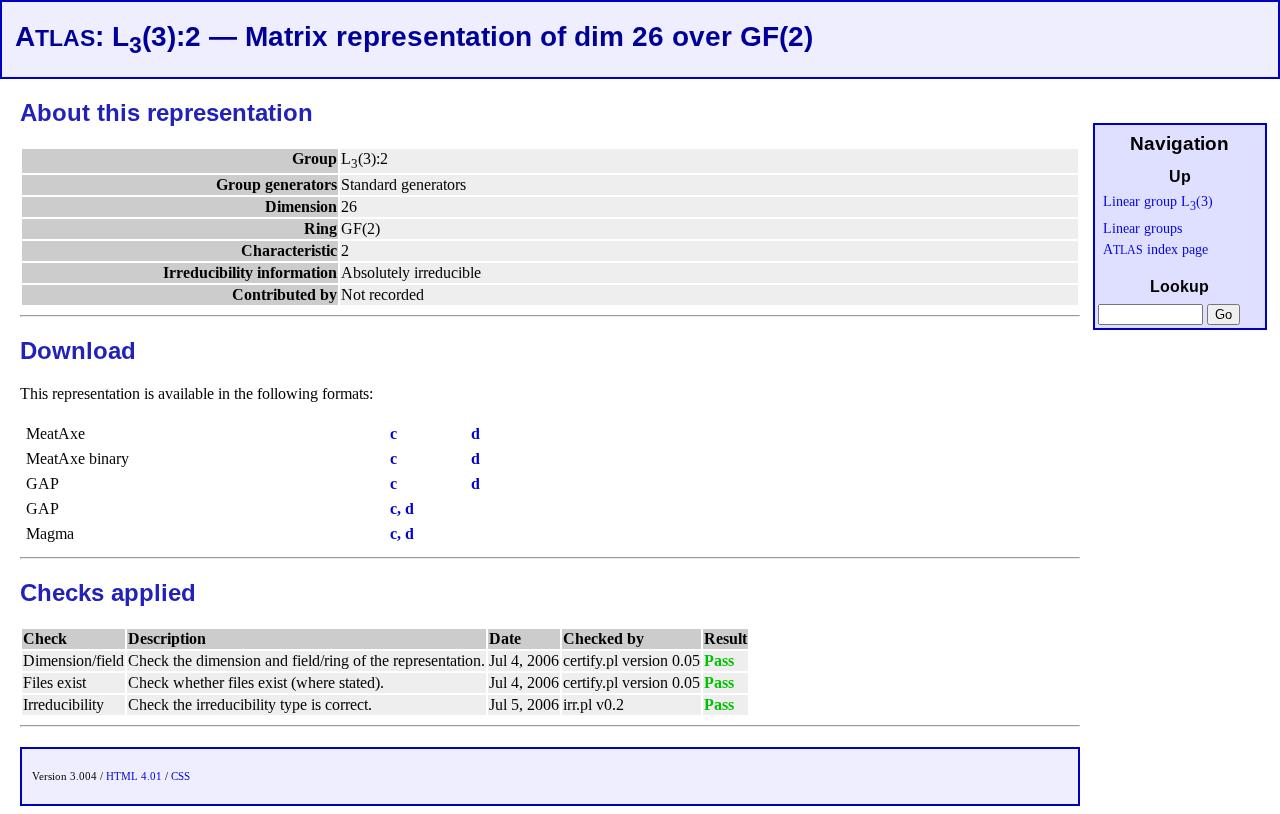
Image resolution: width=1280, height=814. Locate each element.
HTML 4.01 (134, 776)
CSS (180, 776)
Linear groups (1142, 228)
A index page (1155, 249)
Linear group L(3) (1158, 201)
